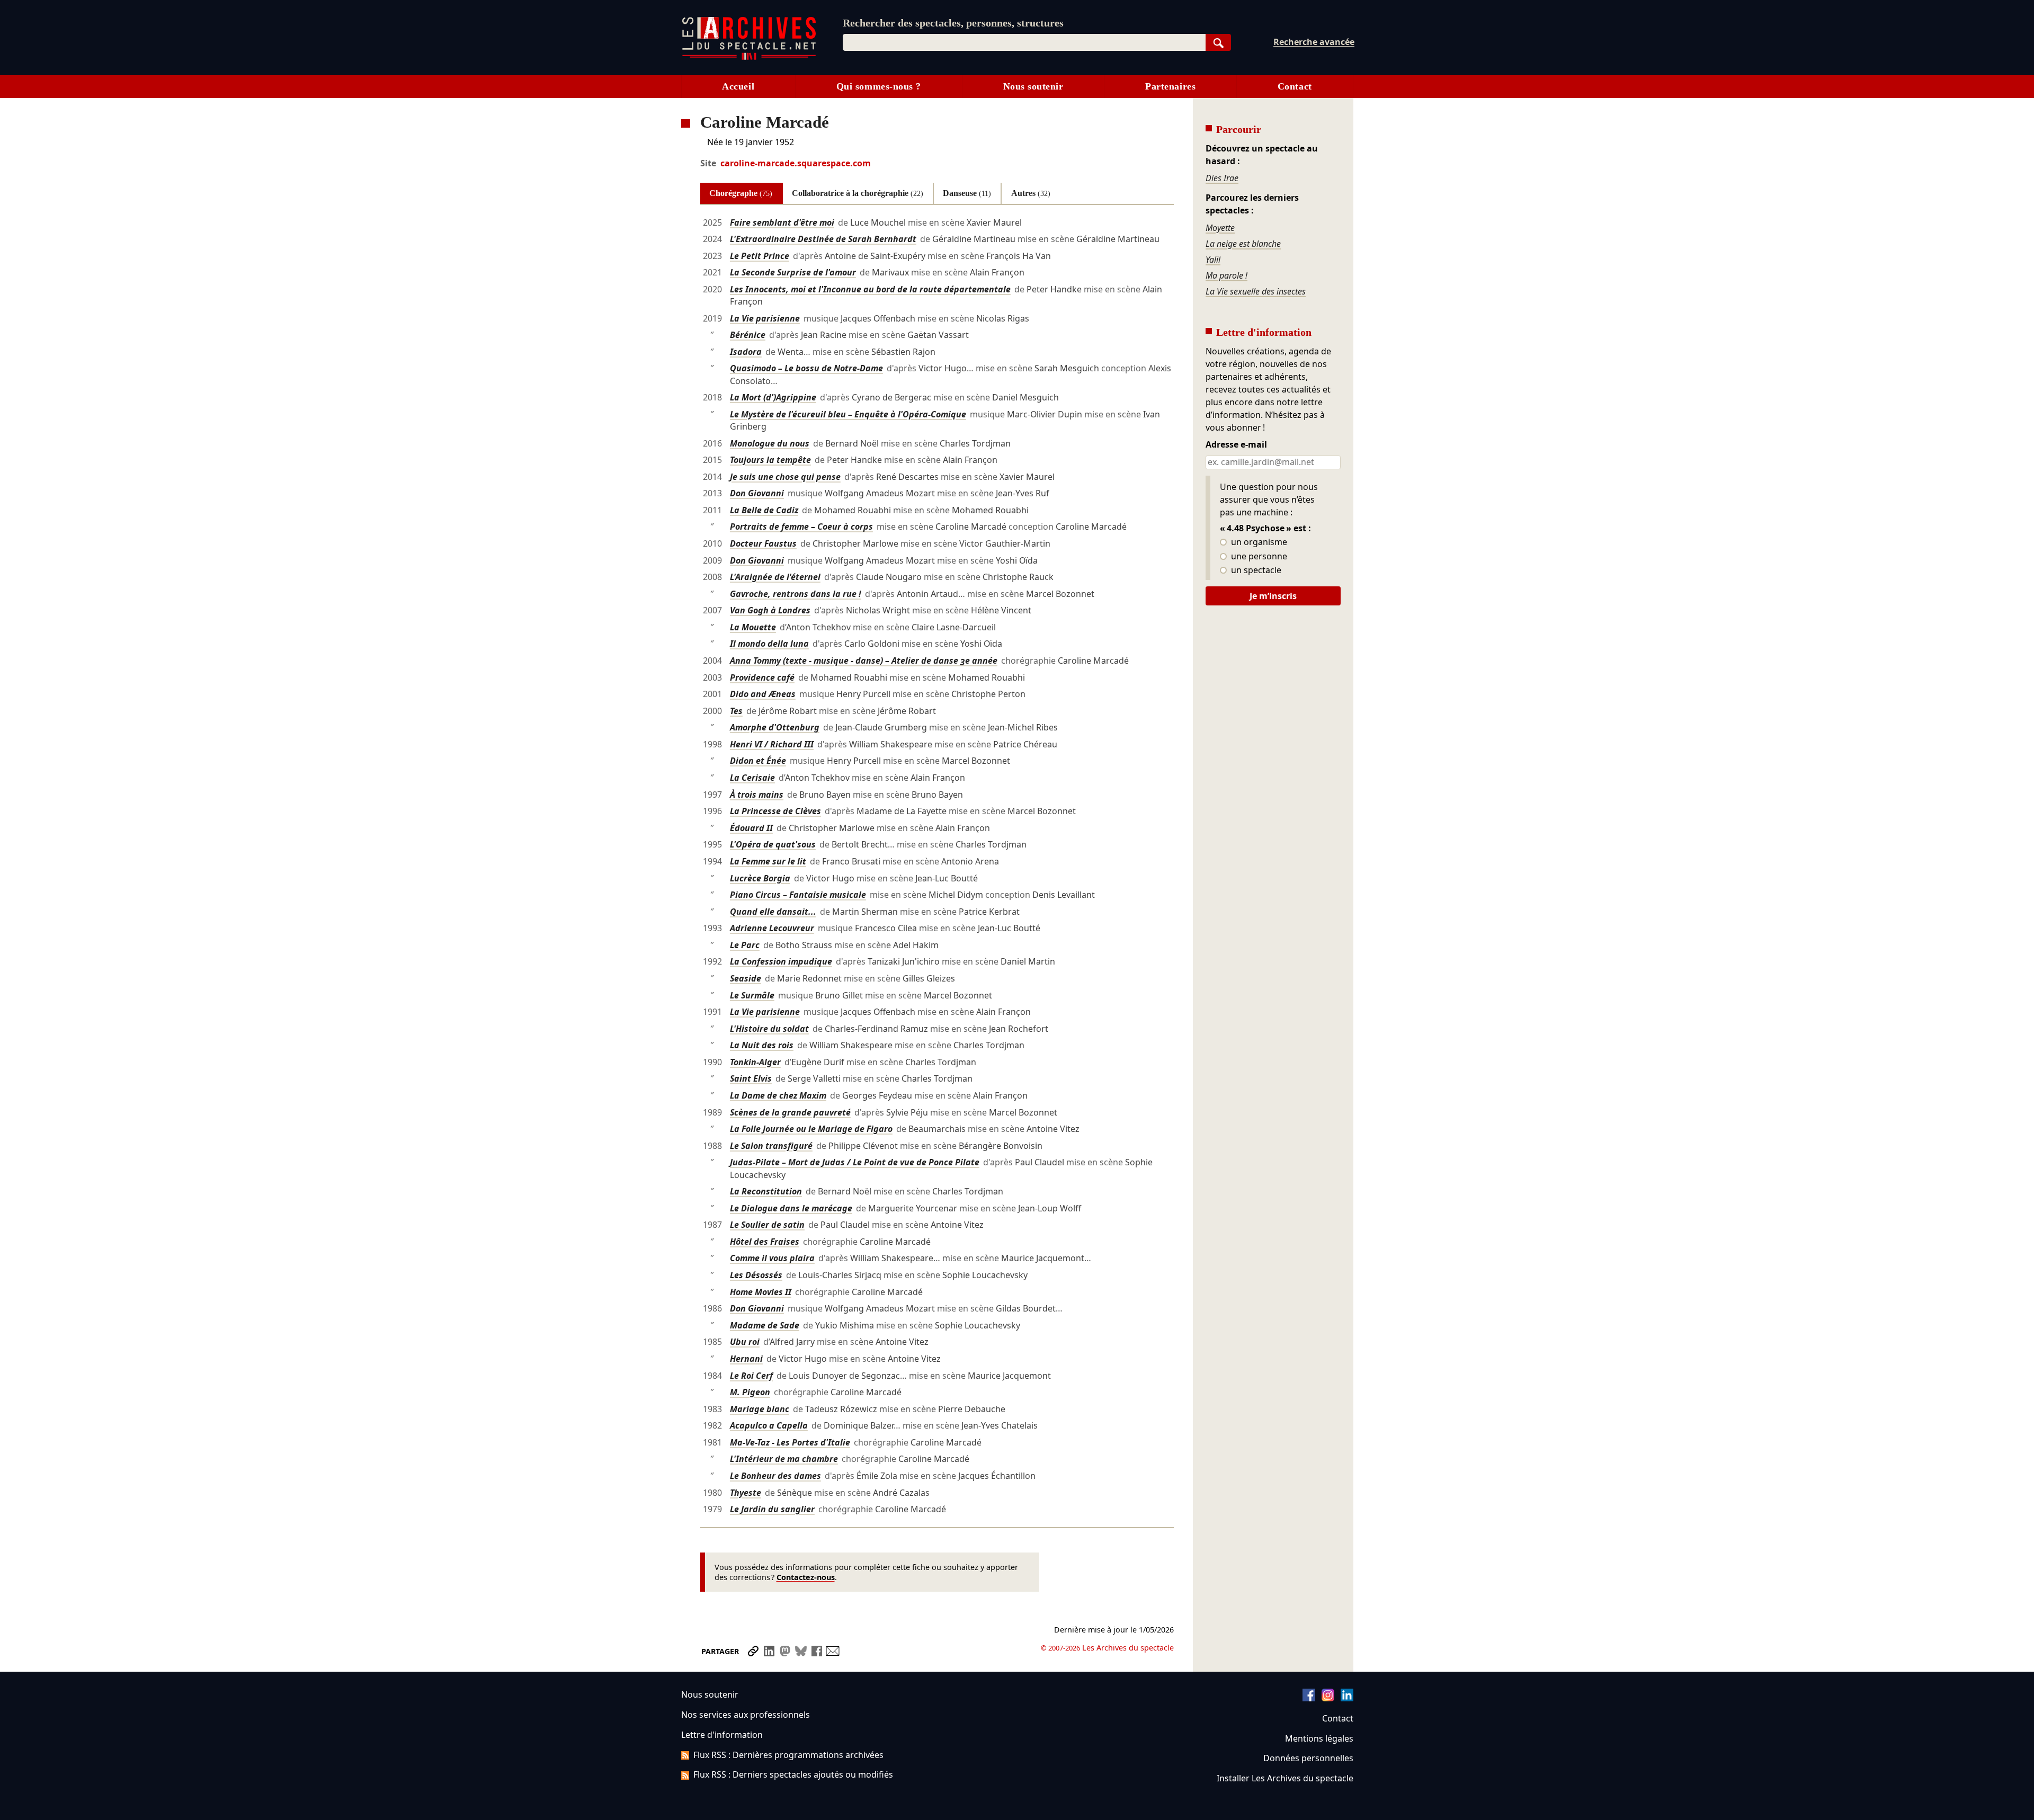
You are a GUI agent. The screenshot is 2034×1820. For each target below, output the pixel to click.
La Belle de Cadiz (764, 510)
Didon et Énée (758, 761)
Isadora (746, 352)
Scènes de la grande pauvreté (790, 1112)
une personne (1258, 557)
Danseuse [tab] (967, 193)
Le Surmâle (752, 995)
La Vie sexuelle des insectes (1256, 291)
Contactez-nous (806, 1577)
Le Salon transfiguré (771, 1146)
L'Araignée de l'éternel (775, 577)
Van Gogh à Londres (770, 610)
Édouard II (751, 828)
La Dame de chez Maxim (778, 1095)
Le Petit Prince (760, 256)
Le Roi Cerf (751, 1376)
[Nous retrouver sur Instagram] (1328, 1698)
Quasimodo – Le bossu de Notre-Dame (806, 368)
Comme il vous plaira (772, 1258)
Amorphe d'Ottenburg (775, 727)
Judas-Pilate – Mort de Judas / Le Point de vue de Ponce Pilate (855, 1162)
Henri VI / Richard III (772, 744)
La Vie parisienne (765, 318)
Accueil (738, 86)
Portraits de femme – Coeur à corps (801, 527)
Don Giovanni (757, 493)
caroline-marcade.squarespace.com (796, 163)
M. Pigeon (750, 1392)
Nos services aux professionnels (746, 1715)
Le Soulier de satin (767, 1225)
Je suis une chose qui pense (785, 477)
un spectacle (1255, 570)
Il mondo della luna (769, 644)
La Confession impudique (781, 961)
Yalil (1213, 260)
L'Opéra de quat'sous (773, 844)
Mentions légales (1319, 1738)
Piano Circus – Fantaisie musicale (798, 895)
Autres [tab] (1031, 193)
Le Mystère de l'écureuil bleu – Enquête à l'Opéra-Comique (848, 414)
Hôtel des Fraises (765, 1242)
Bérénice (748, 335)
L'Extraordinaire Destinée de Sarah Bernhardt (823, 239)
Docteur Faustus (763, 543)
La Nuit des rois (762, 1045)
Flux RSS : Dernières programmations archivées (788, 1755)
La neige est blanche (1243, 244)
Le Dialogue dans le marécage (791, 1208)
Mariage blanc (760, 1409)
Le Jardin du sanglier (772, 1509)
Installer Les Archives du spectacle (1285, 1778)
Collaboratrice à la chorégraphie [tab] (858, 193)
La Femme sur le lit (768, 861)
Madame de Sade (765, 1325)
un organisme (1258, 542)
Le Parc (745, 945)
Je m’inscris (1273, 596)
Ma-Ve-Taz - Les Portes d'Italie (790, 1442)
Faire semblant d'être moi (782, 222)
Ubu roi (745, 1342)
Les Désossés (756, 1275)
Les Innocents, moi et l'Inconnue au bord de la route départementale (870, 289)
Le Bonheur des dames (775, 1476)
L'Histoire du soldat (769, 1029)
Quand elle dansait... (773, 912)
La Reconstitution (766, 1191)
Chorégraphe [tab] (741, 193)
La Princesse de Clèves (775, 811)
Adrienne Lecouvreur (772, 928)
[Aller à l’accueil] (749, 57)
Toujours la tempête (770, 460)
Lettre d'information (722, 1735)
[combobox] (1024, 42)
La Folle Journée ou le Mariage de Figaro (811, 1129)
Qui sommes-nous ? (879, 86)
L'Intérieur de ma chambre (784, 1459)
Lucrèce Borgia (760, 878)
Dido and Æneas (763, 694)
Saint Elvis (751, 1078)
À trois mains (757, 795)
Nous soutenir (1033, 86)
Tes (736, 711)
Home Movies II (761, 1292)
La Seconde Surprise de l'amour (793, 272)
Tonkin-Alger (755, 1062)
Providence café (762, 677)
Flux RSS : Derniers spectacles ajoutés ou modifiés (793, 1774)
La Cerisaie (752, 778)
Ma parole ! (1226, 275)
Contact (1295, 86)
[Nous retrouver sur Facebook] (1309, 1698)
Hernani (746, 1359)
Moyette (1220, 228)
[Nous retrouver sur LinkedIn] (1347, 1698)
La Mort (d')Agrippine (773, 397)
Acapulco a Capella (769, 1425)
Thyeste (746, 1493)
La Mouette (753, 627)
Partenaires (1170, 86)
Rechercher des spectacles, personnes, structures (953, 23)
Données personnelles (1308, 1758)
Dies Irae (1222, 178)
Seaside (746, 978)
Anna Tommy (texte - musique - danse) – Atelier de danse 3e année (864, 661)
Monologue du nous (770, 443)
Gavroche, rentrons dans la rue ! (796, 594)
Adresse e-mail (1236, 445)
